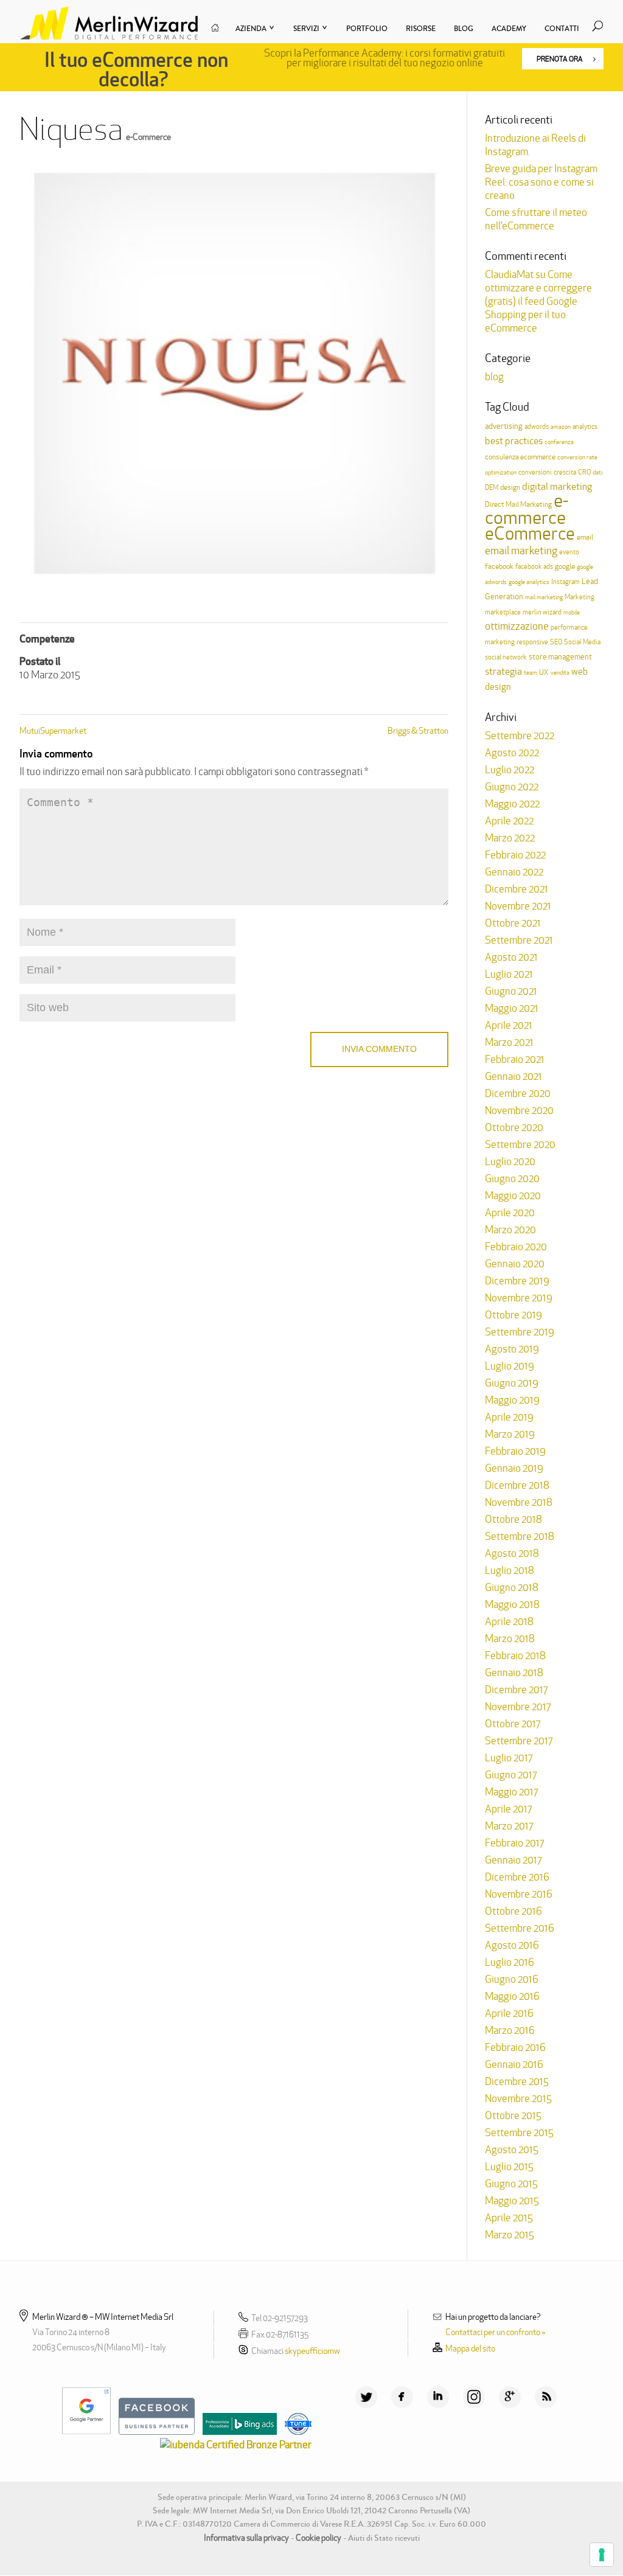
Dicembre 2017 (516, 1690)
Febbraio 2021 (515, 1059)
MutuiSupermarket (53, 731)
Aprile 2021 (509, 1025)
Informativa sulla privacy (246, 2538)
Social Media (582, 642)
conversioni (535, 472)
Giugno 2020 (512, 1178)
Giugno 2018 (512, 1587)
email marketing (521, 550)
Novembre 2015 (518, 2098)
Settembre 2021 (519, 940)
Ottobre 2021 (513, 923)
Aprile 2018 (509, 1621)
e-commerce (527, 509)
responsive (532, 642)
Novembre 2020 (519, 1110)
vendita (560, 673)
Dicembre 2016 (517, 1877)
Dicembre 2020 (518, 1093)
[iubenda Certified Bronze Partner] (233, 2445)
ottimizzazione (517, 626)
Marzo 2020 (510, 1230)
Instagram (566, 582)
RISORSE (421, 29)
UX (544, 672)
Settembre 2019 (520, 1332)
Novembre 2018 (519, 1502)
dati (597, 472)
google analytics (529, 582)
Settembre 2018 (520, 1536)
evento (569, 552)
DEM (492, 487)
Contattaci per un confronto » (496, 2332)
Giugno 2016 (512, 1979)
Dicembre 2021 (517, 889)
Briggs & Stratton (418, 731)
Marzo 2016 (510, 2030)
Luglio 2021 (509, 974)
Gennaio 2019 (514, 1468)
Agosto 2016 (512, 1945)
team (531, 673)
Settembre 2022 (520, 736)
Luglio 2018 (510, 1570)
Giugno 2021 (511, 991)
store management (560, 657)
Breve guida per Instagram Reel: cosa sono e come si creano (541, 182)
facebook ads (534, 566)
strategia (503, 671)
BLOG (464, 29)
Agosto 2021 (511, 957)
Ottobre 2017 (513, 1724)
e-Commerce (148, 137)
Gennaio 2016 (514, 2064)
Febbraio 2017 (514, 1843)
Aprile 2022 (509, 821)
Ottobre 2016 (513, 1911)
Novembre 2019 (519, 1298)
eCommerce (530, 533)
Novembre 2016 (519, 1894)
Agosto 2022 (512, 753)
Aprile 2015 (509, 2218)
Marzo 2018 (510, 1638)
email (585, 537)
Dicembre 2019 (517, 1281)
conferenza (559, 442)
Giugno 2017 (511, 1775)
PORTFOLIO (367, 29)
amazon (561, 427)
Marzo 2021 (509, 1042)
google (565, 566)
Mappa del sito (470, 2348)
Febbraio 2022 (515, 855)
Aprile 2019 (509, 1417)
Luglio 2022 (510, 770)
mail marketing (544, 597)
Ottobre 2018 (513, 1519)
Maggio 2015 (512, 2201)
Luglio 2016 (510, 1962)
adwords (537, 426)
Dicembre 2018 (517, 1485)
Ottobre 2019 (513, 1315)
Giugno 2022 (512, 787)
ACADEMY (509, 29)
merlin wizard (542, 612)
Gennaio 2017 (513, 1860)
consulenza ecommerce (520, 457)
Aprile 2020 (510, 1213)
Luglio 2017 (509, 1758)
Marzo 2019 (510, 1434)
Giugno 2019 (512, 1383)
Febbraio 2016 (515, 2047)
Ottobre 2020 (514, 1127)
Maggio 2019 (512, 1400)
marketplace (503, 612)
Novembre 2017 (518, 1707)
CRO (584, 472)
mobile (572, 612)
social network (506, 657)
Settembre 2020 (520, 1144)
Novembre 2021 (518, 906)
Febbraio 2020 (516, 1247)
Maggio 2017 (511, 1792)
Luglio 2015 (509, 2167)
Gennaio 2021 (513, 1076)
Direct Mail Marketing (518, 504)
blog (494, 377)
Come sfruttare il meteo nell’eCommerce (536, 219)
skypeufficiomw (312, 2351)
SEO (556, 642)
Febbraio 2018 (515, 1655)
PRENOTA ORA (560, 59)
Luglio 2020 (510, 1161)
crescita (565, 472)
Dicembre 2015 (517, 2081)
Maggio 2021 (512, 1008)
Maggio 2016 (512, 1996)
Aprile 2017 (508, 1809)
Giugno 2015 (511, 2184)
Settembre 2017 (519, 1741)
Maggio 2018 (512, 1604)
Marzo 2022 (510, 838)
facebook (499, 566)
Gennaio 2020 (515, 1264)
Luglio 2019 (510, 1366)
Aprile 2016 (509, 2013)
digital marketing (557, 486)
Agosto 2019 (512, 1349)
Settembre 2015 (519, 2132)
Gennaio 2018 (514, 1673)
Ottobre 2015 (513, 2115)
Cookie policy (318, 2538)
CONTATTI (562, 29)
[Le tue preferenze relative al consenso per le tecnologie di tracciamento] (602, 2555)
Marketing (579, 597)
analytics (585, 426)
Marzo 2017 (509, 1826)
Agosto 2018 (512, 1553)
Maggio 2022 (512, 804)
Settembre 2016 (520, 1928)
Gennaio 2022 (514, 872)
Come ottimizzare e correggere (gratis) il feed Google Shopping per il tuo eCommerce (538, 301)
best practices (514, 441)
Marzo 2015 (510, 2235)
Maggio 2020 (513, 1196)
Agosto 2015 (512, 2150)
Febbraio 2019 (515, 1451)
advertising (504, 426)
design (510, 487)
